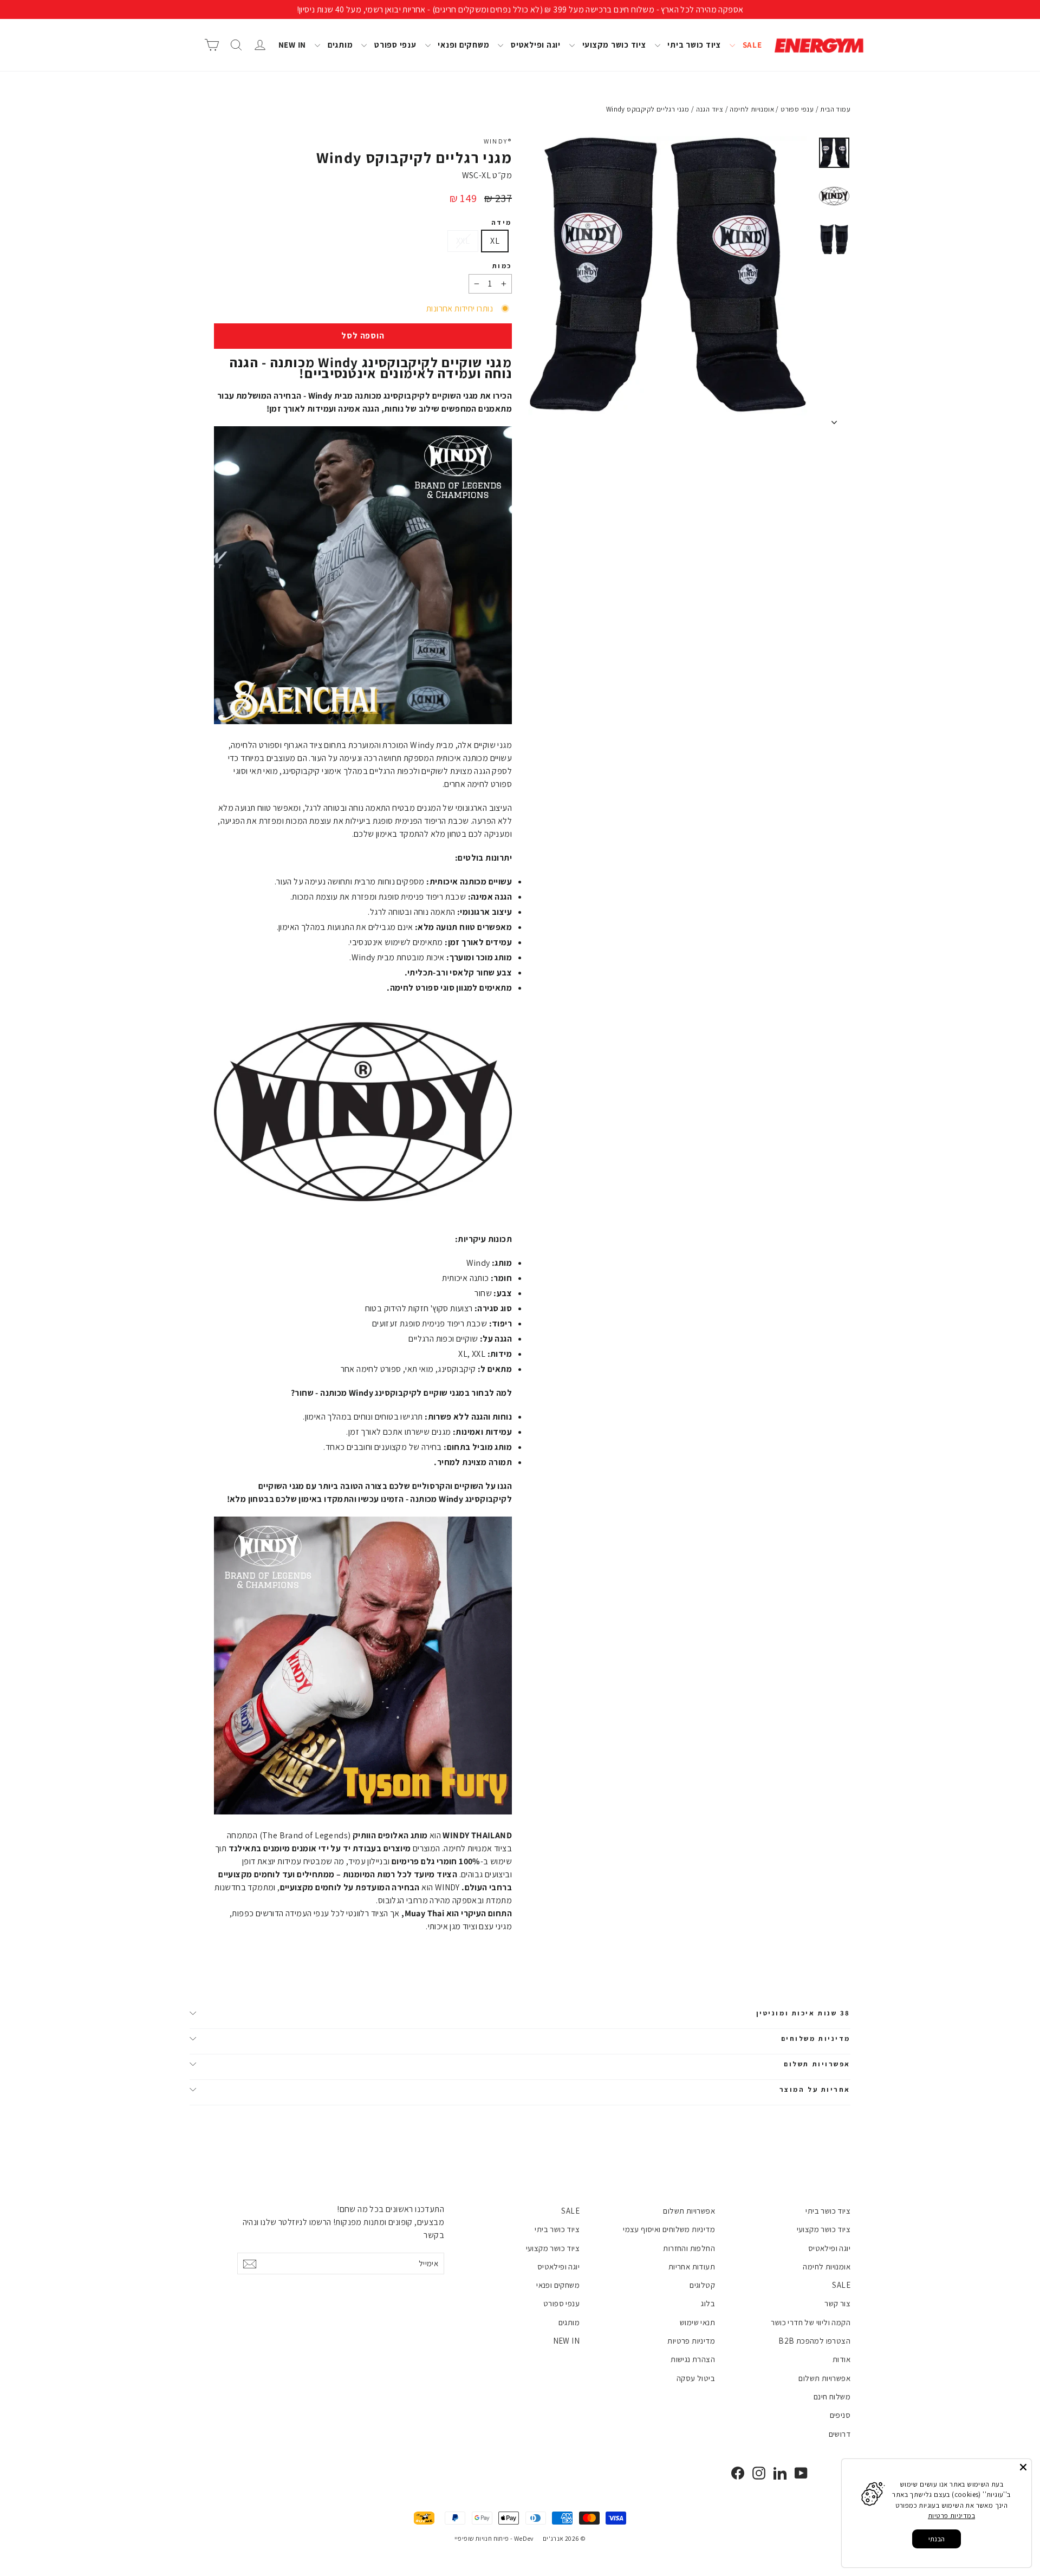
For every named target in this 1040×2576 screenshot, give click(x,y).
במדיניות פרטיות (951, 2516)
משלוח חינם (832, 2396)
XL (495, 241)
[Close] (1023, 2467)
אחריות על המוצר (815, 2089)
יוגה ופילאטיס (535, 45)
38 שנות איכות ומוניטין (803, 2013)
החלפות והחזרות (689, 2248)
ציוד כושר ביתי (693, 45)
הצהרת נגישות (693, 2359)
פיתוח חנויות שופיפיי (482, 2538)
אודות (841, 2359)
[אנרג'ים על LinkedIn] (780, 2473)
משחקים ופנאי (463, 45)
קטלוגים (702, 2285)
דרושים (840, 2434)
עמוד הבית (835, 109)
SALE (751, 45)
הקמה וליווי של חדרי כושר (811, 2322)
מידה (502, 223)
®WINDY (498, 141)
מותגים (339, 45)
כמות (502, 266)
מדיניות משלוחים (816, 2038)
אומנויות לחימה (827, 2266)
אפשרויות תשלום (817, 2064)
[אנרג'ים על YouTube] (801, 2473)
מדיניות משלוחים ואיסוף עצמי (669, 2229)
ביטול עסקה (696, 2378)
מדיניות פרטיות (691, 2341)
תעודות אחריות (692, 2266)
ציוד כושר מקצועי (613, 45)
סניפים (840, 2415)
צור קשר (837, 2303)
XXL (463, 241)
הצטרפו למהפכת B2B (814, 2341)
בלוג (708, 2303)
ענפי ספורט (394, 45)
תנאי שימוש (697, 2322)
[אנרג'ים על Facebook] (738, 2473)
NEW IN (292, 45)
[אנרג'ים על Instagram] (759, 2473)
